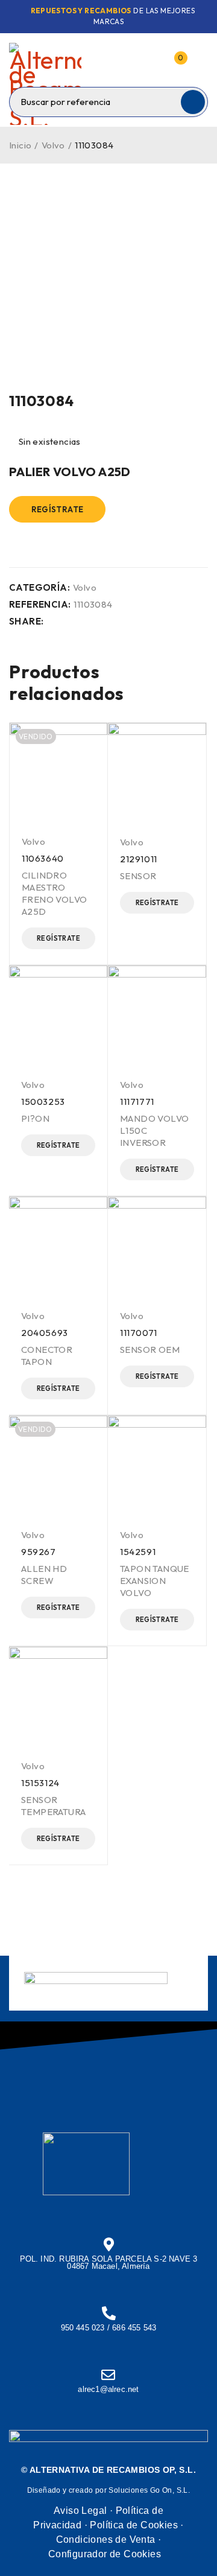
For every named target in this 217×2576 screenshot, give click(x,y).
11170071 (139, 1333)
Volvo (53, 145)
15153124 (40, 1783)
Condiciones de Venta (106, 2539)
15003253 (43, 1102)
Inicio (20, 145)
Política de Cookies (134, 2525)
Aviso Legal (80, 2511)
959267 (39, 1552)
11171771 (137, 1102)
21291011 (139, 859)
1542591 (138, 1552)
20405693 (45, 1333)
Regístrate (58, 509)
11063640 (43, 858)
